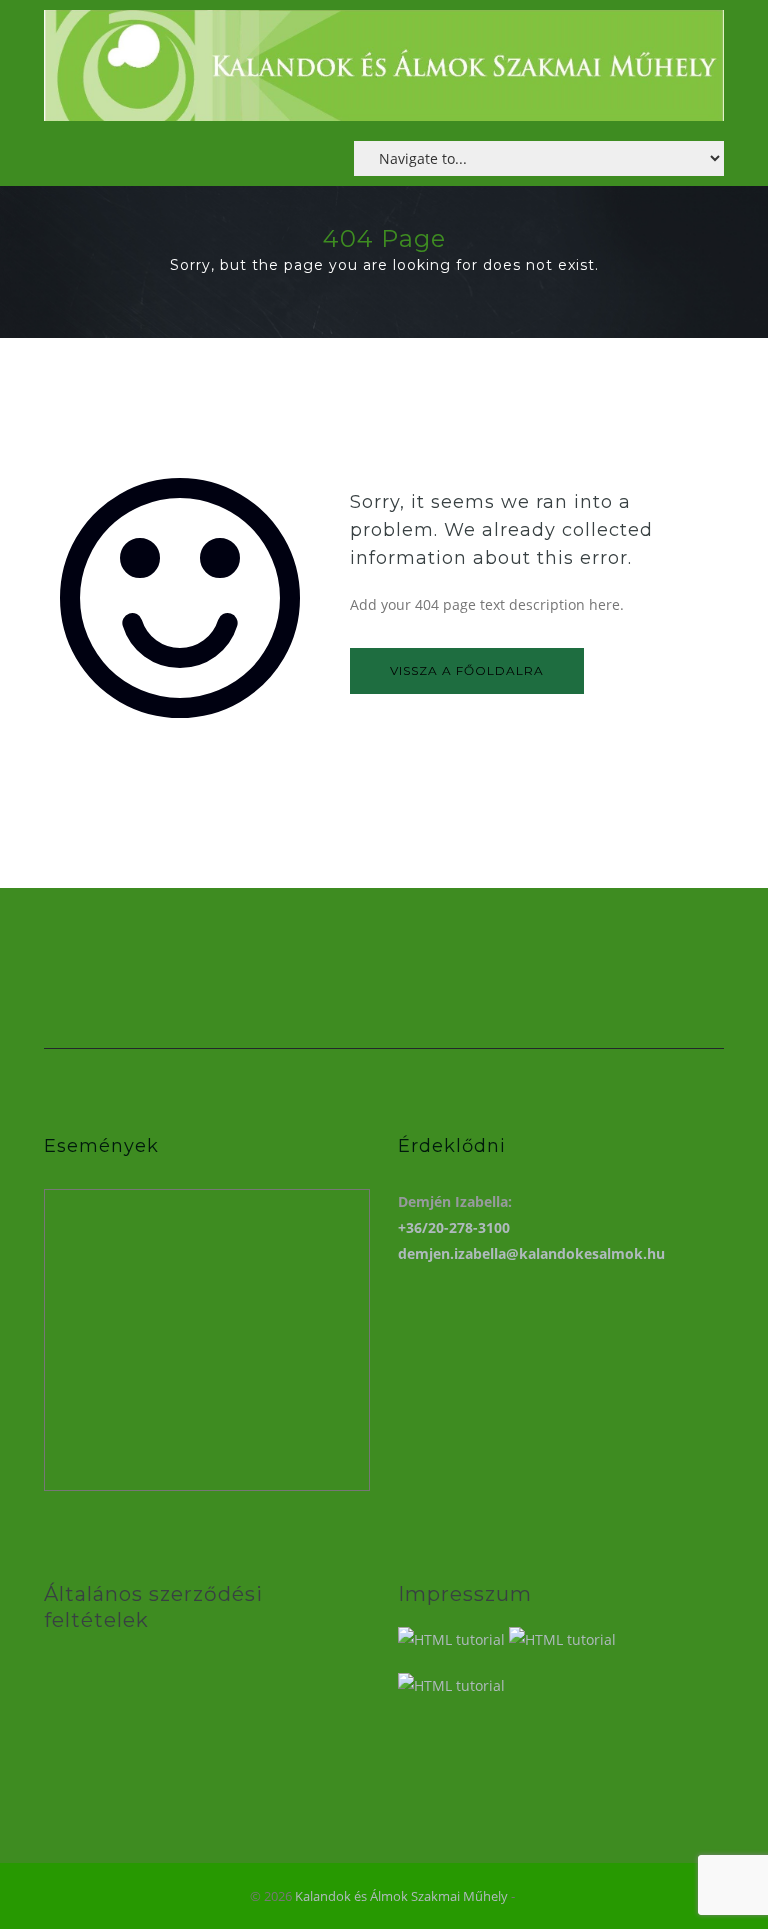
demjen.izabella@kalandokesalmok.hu (531, 1253)
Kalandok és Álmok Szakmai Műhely (401, 1896)
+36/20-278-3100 (454, 1227)
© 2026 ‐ (384, 1896)
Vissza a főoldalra (467, 670)
